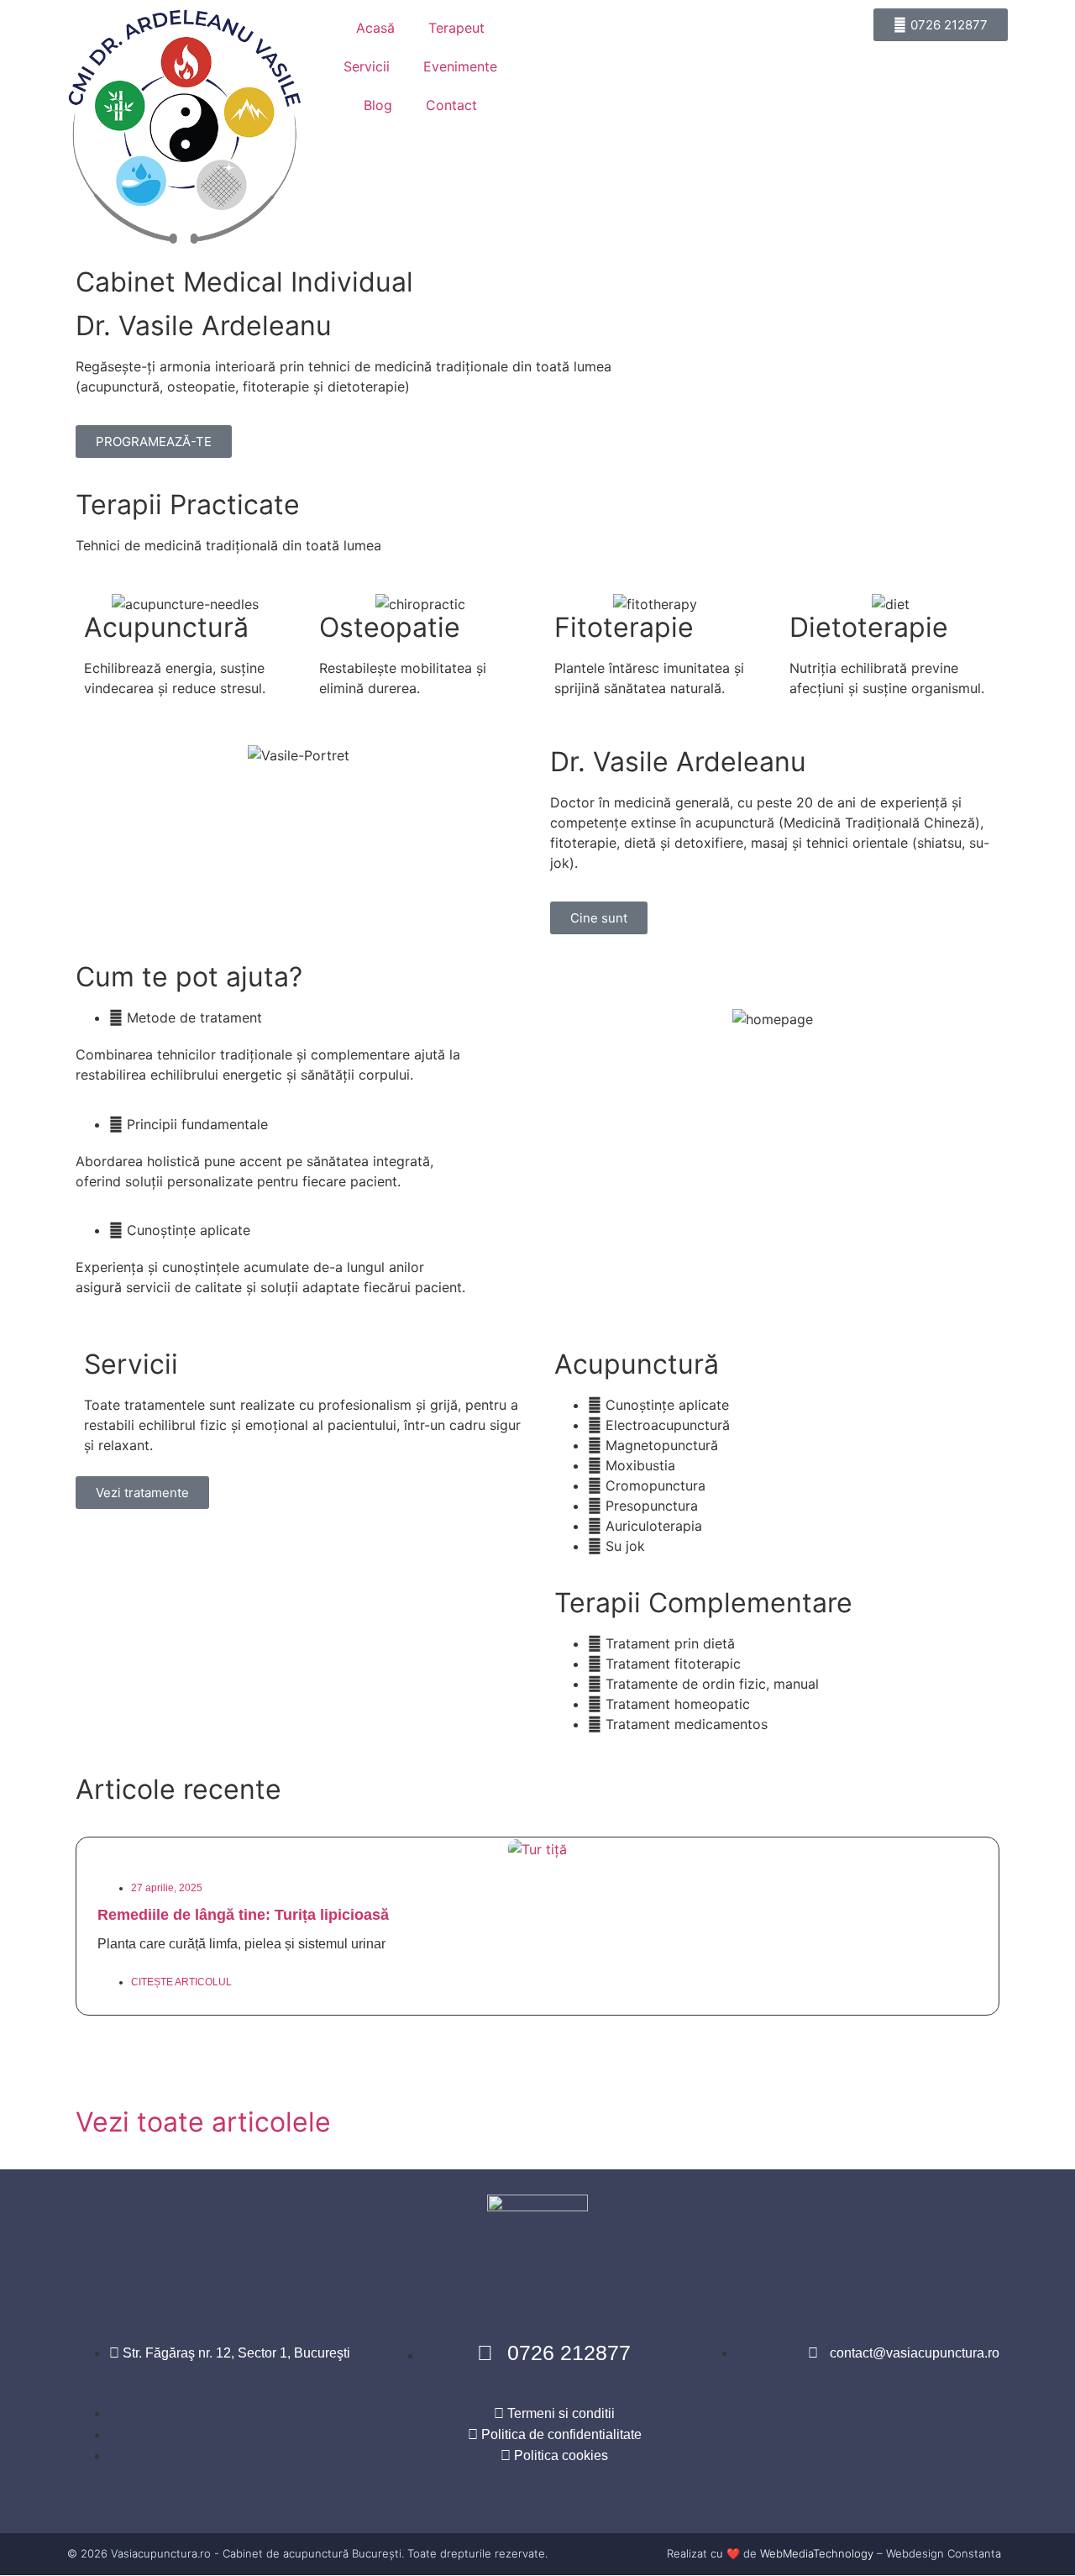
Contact (451, 105)
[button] (537, 2045)
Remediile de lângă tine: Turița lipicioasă (243, 1915)
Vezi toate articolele (203, 2122)
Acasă (375, 28)
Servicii (367, 66)
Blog (378, 105)
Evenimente (460, 66)
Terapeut (456, 28)
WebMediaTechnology (817, 2553)
